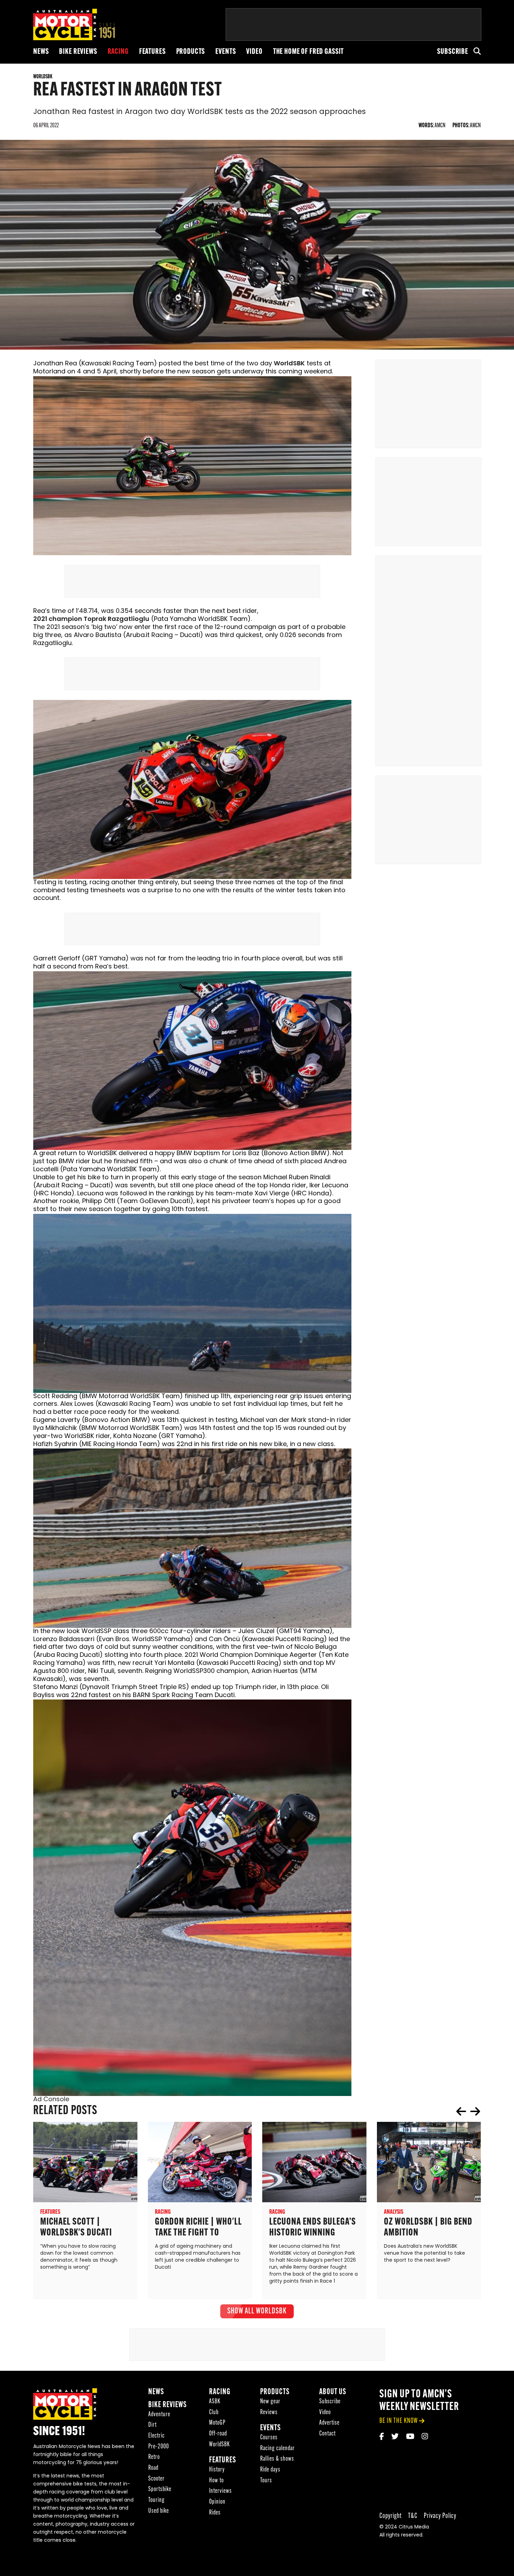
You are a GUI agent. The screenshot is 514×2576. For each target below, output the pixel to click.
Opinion (217, 2502)
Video (254, 52)
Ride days (270, 2470)
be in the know (399, 2421)
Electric (156, 2436)
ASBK (215, 2402)
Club (214, 2413)
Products (191, 52)
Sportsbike (160, 2489)
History (217, 2470)
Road (153, 2468)
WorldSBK (289, 364)
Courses (269, 2438)
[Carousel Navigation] (468, 2111)
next (475, 2111)
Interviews (220, 2491)
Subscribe (453, 52)
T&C (413, 2516)
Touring (156, 2500)
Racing (118, 52)
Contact (327, 2434)
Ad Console (51, 2100)
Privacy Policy (440, 2516)
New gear (270, 2402)
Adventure (159, 2415)
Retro (154, 2457)
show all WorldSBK (257, 2311)
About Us (333, 2392)
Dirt (152, 2425)
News (41, 52)
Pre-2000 (159, 2447)
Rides (215, 2513)
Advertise (329, 2423)
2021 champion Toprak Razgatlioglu (91, 620)
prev (461, 2111)
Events (226, 52)
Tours (266, 2481)
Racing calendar (277, 2449)
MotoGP (217, 2423)
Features (152, 52)
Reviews (269, 2413)
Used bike (159, 2511)
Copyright (391, 2516)
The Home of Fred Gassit (309, 52)
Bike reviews (78, 52)
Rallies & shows (277, 2459)
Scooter (156, 2479)
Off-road (218, 2434)
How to (216, 2481)
